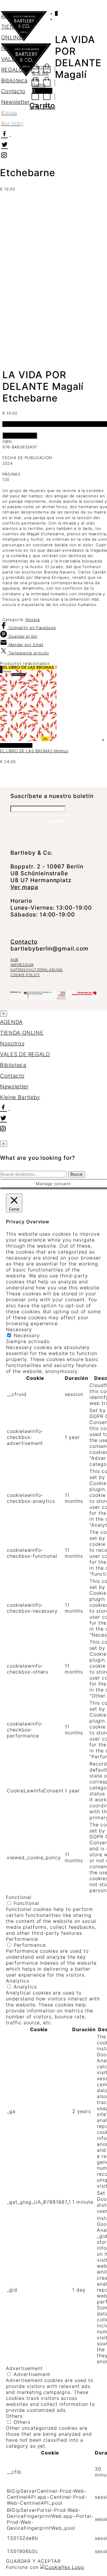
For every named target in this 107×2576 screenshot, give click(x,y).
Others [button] (14, 2416)
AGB (14, 960)
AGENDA (13, 16)
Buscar (77, 1174)
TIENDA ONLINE (22, 1033)
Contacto (13, 91)
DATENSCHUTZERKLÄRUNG (37, 970)
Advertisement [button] (24, 2368)
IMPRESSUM (22, 965)
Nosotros (13, 48)
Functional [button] (19, 1897)
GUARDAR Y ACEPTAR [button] (33, 2561)
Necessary (27, 1335)
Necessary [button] (19, 1329)
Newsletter (15, 102)
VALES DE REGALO (25, 1054)
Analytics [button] (18, 1981)
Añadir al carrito (20, 436)
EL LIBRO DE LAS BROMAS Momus (34, 751)
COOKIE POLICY (25, 975)
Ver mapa (24, 887)
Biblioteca (14, 80)
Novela (33, 619)
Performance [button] (22, 1939)
